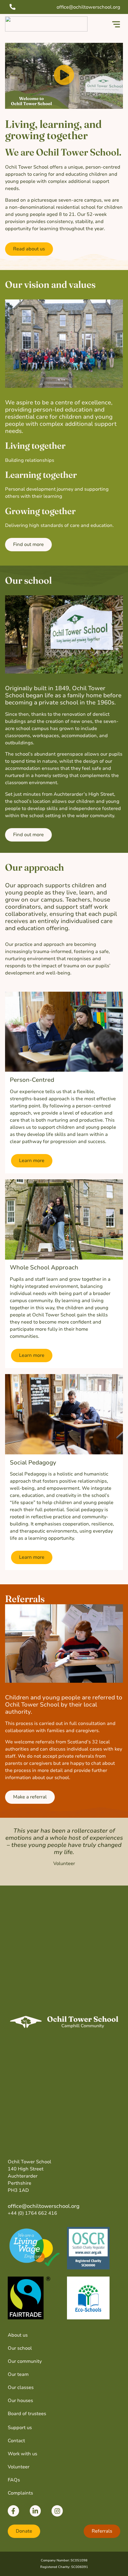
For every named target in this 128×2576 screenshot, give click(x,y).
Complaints (20, 2493)
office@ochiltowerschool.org (44, 2206)
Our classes (21, 2387)
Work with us (22, 2454)
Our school (20, 2348)
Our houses (20, 2401)
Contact (16, 2441)
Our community (25, 2361)
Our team (18, 2374)
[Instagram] (57, 2511)
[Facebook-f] (13, 2511)
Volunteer (19, 2467)
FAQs (14, 2480)
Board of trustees (27, 2414)
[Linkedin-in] (35, 2511)
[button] (116, 25)
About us (18, 2335)
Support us (20, 2428)
